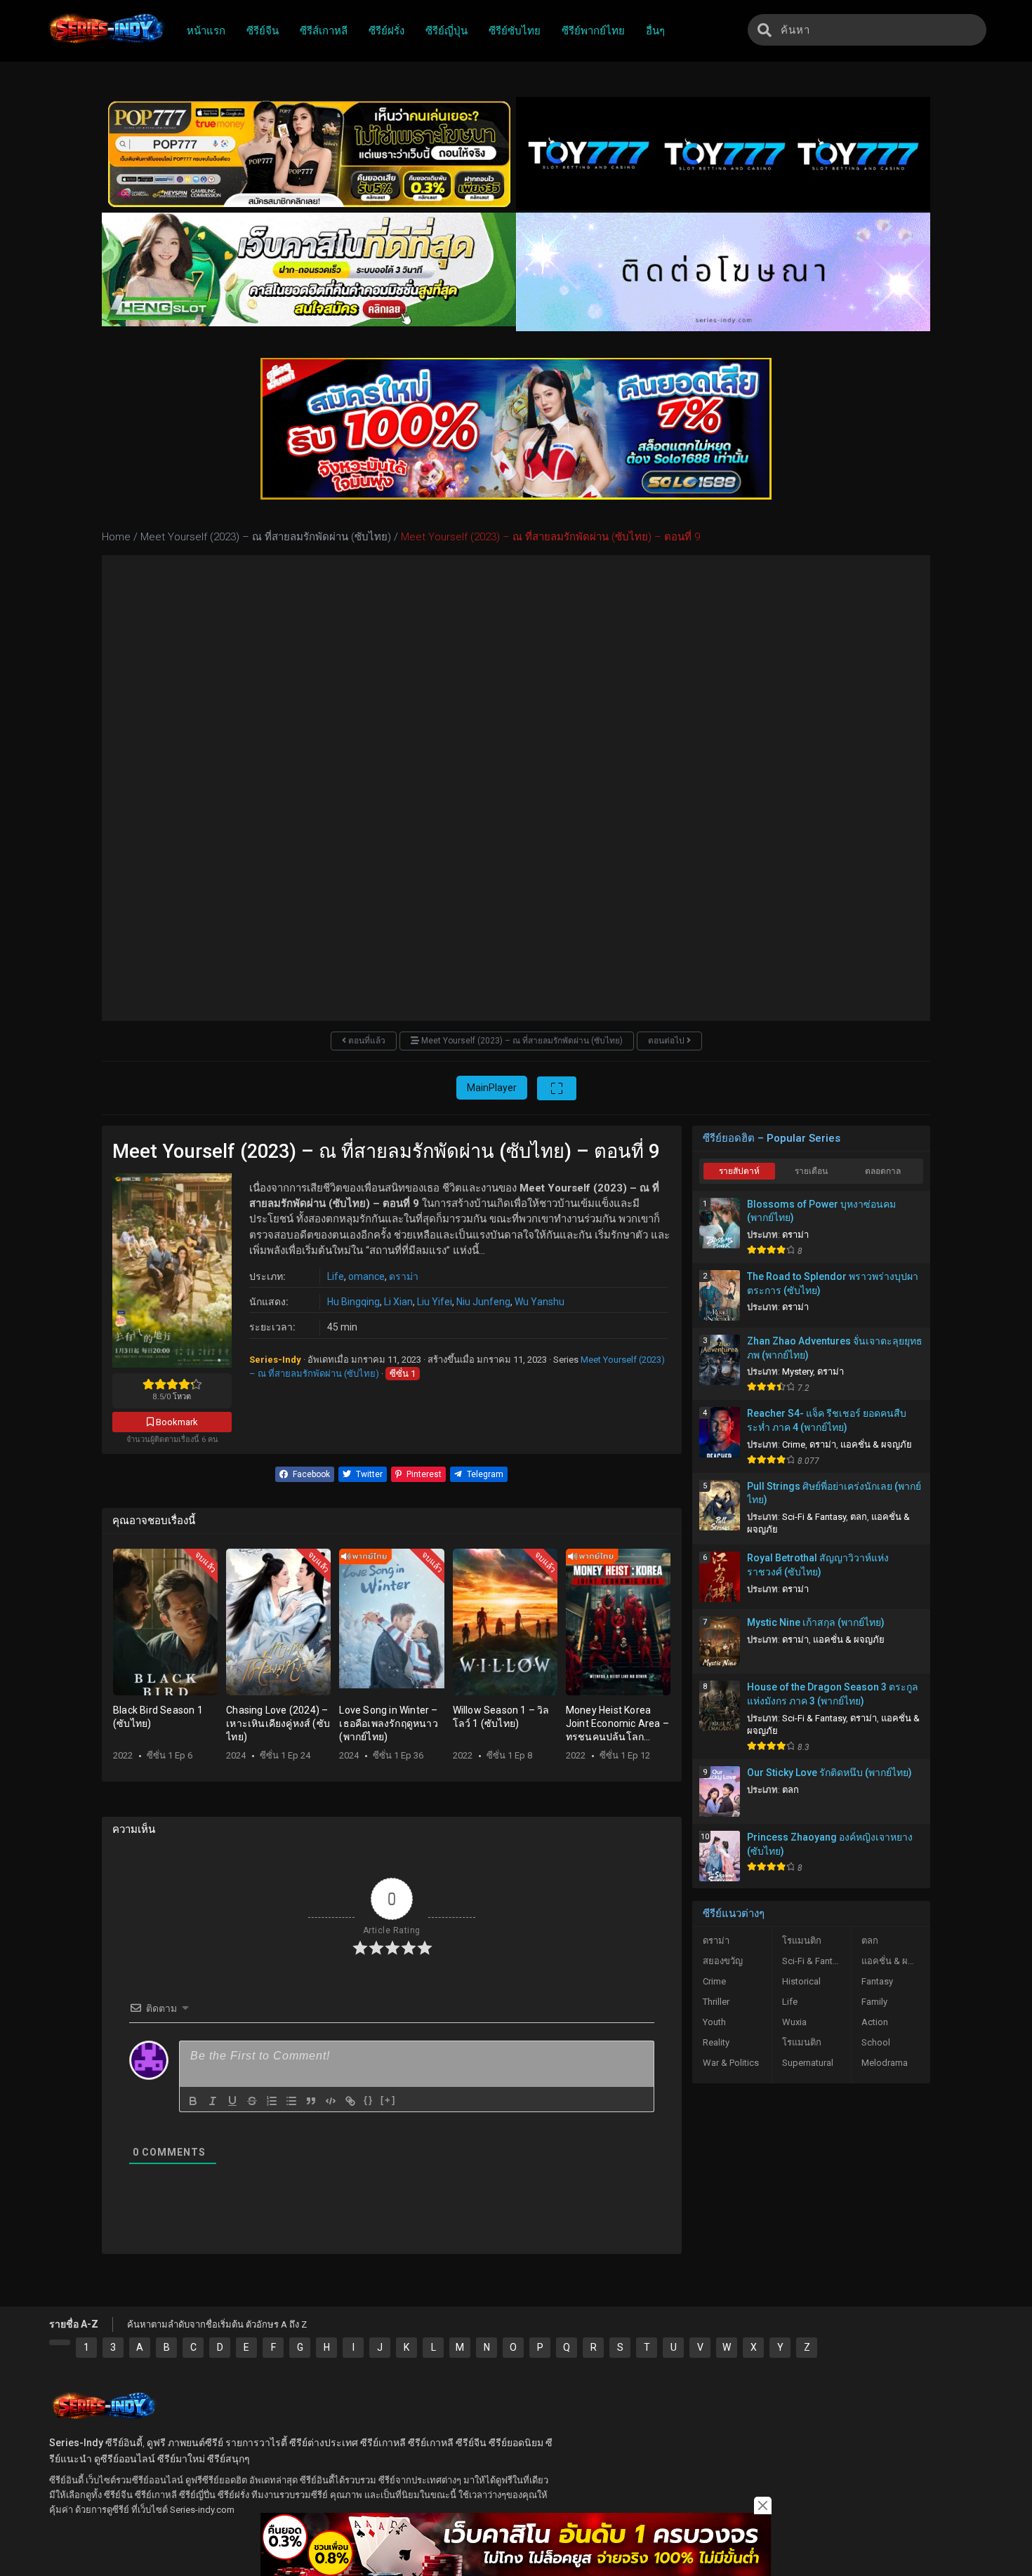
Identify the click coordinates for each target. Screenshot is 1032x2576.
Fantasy (877, 1981)
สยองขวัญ (723, 1961)
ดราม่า (404, 1276)
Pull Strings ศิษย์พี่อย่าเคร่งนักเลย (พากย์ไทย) (834, 1493)
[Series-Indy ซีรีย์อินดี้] (106, 44)
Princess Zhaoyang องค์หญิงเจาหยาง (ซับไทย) (830, 1844)
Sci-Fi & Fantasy (814, 1517)
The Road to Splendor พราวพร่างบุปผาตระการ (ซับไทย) (833, 1283)
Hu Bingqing (353, 1302)
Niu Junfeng (483, 1302)
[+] (388, 2100)
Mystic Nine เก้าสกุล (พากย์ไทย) (816, 1622)
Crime (794, 1444)
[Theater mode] (557, 1088)
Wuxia (794, 2022)
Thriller (716, 2002)
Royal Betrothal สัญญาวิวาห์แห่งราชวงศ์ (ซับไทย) (818, 1565)
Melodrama (885, 2063)
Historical (801, 1981)
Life (336, 1276)
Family (874, 2002)
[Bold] (193, 2101)
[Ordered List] (272, 2101)
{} (369, 2100)
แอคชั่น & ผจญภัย (876, 1444)
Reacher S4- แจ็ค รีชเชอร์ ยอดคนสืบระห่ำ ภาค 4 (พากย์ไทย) (827, 1420)
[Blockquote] (311, 2101)
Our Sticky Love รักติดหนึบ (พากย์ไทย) (829, 1773)
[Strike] (252, 2101)
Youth (714, 2022)
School (876, 2042)
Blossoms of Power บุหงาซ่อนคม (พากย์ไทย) (821, 1211)
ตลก (859, 1517)
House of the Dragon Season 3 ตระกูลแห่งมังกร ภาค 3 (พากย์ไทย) (833, 1694)
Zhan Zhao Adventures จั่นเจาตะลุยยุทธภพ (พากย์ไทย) (835, 1348)
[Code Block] (331, 2101)
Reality (716, 2042)
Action (875, 2022)
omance (366, 1276)
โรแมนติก (802, 1941)
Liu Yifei (435, 1302)
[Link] (350, 2101)
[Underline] (232, 2101)
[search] (765, 30)
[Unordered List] (291, 2101)
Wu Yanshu (540, 1302)
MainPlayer (492, 1088)
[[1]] (60, 2342)
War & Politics (731, 2063)
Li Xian (398, 1302)
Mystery (798, 1372)
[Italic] (213, 2101)
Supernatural (808, 2063)
